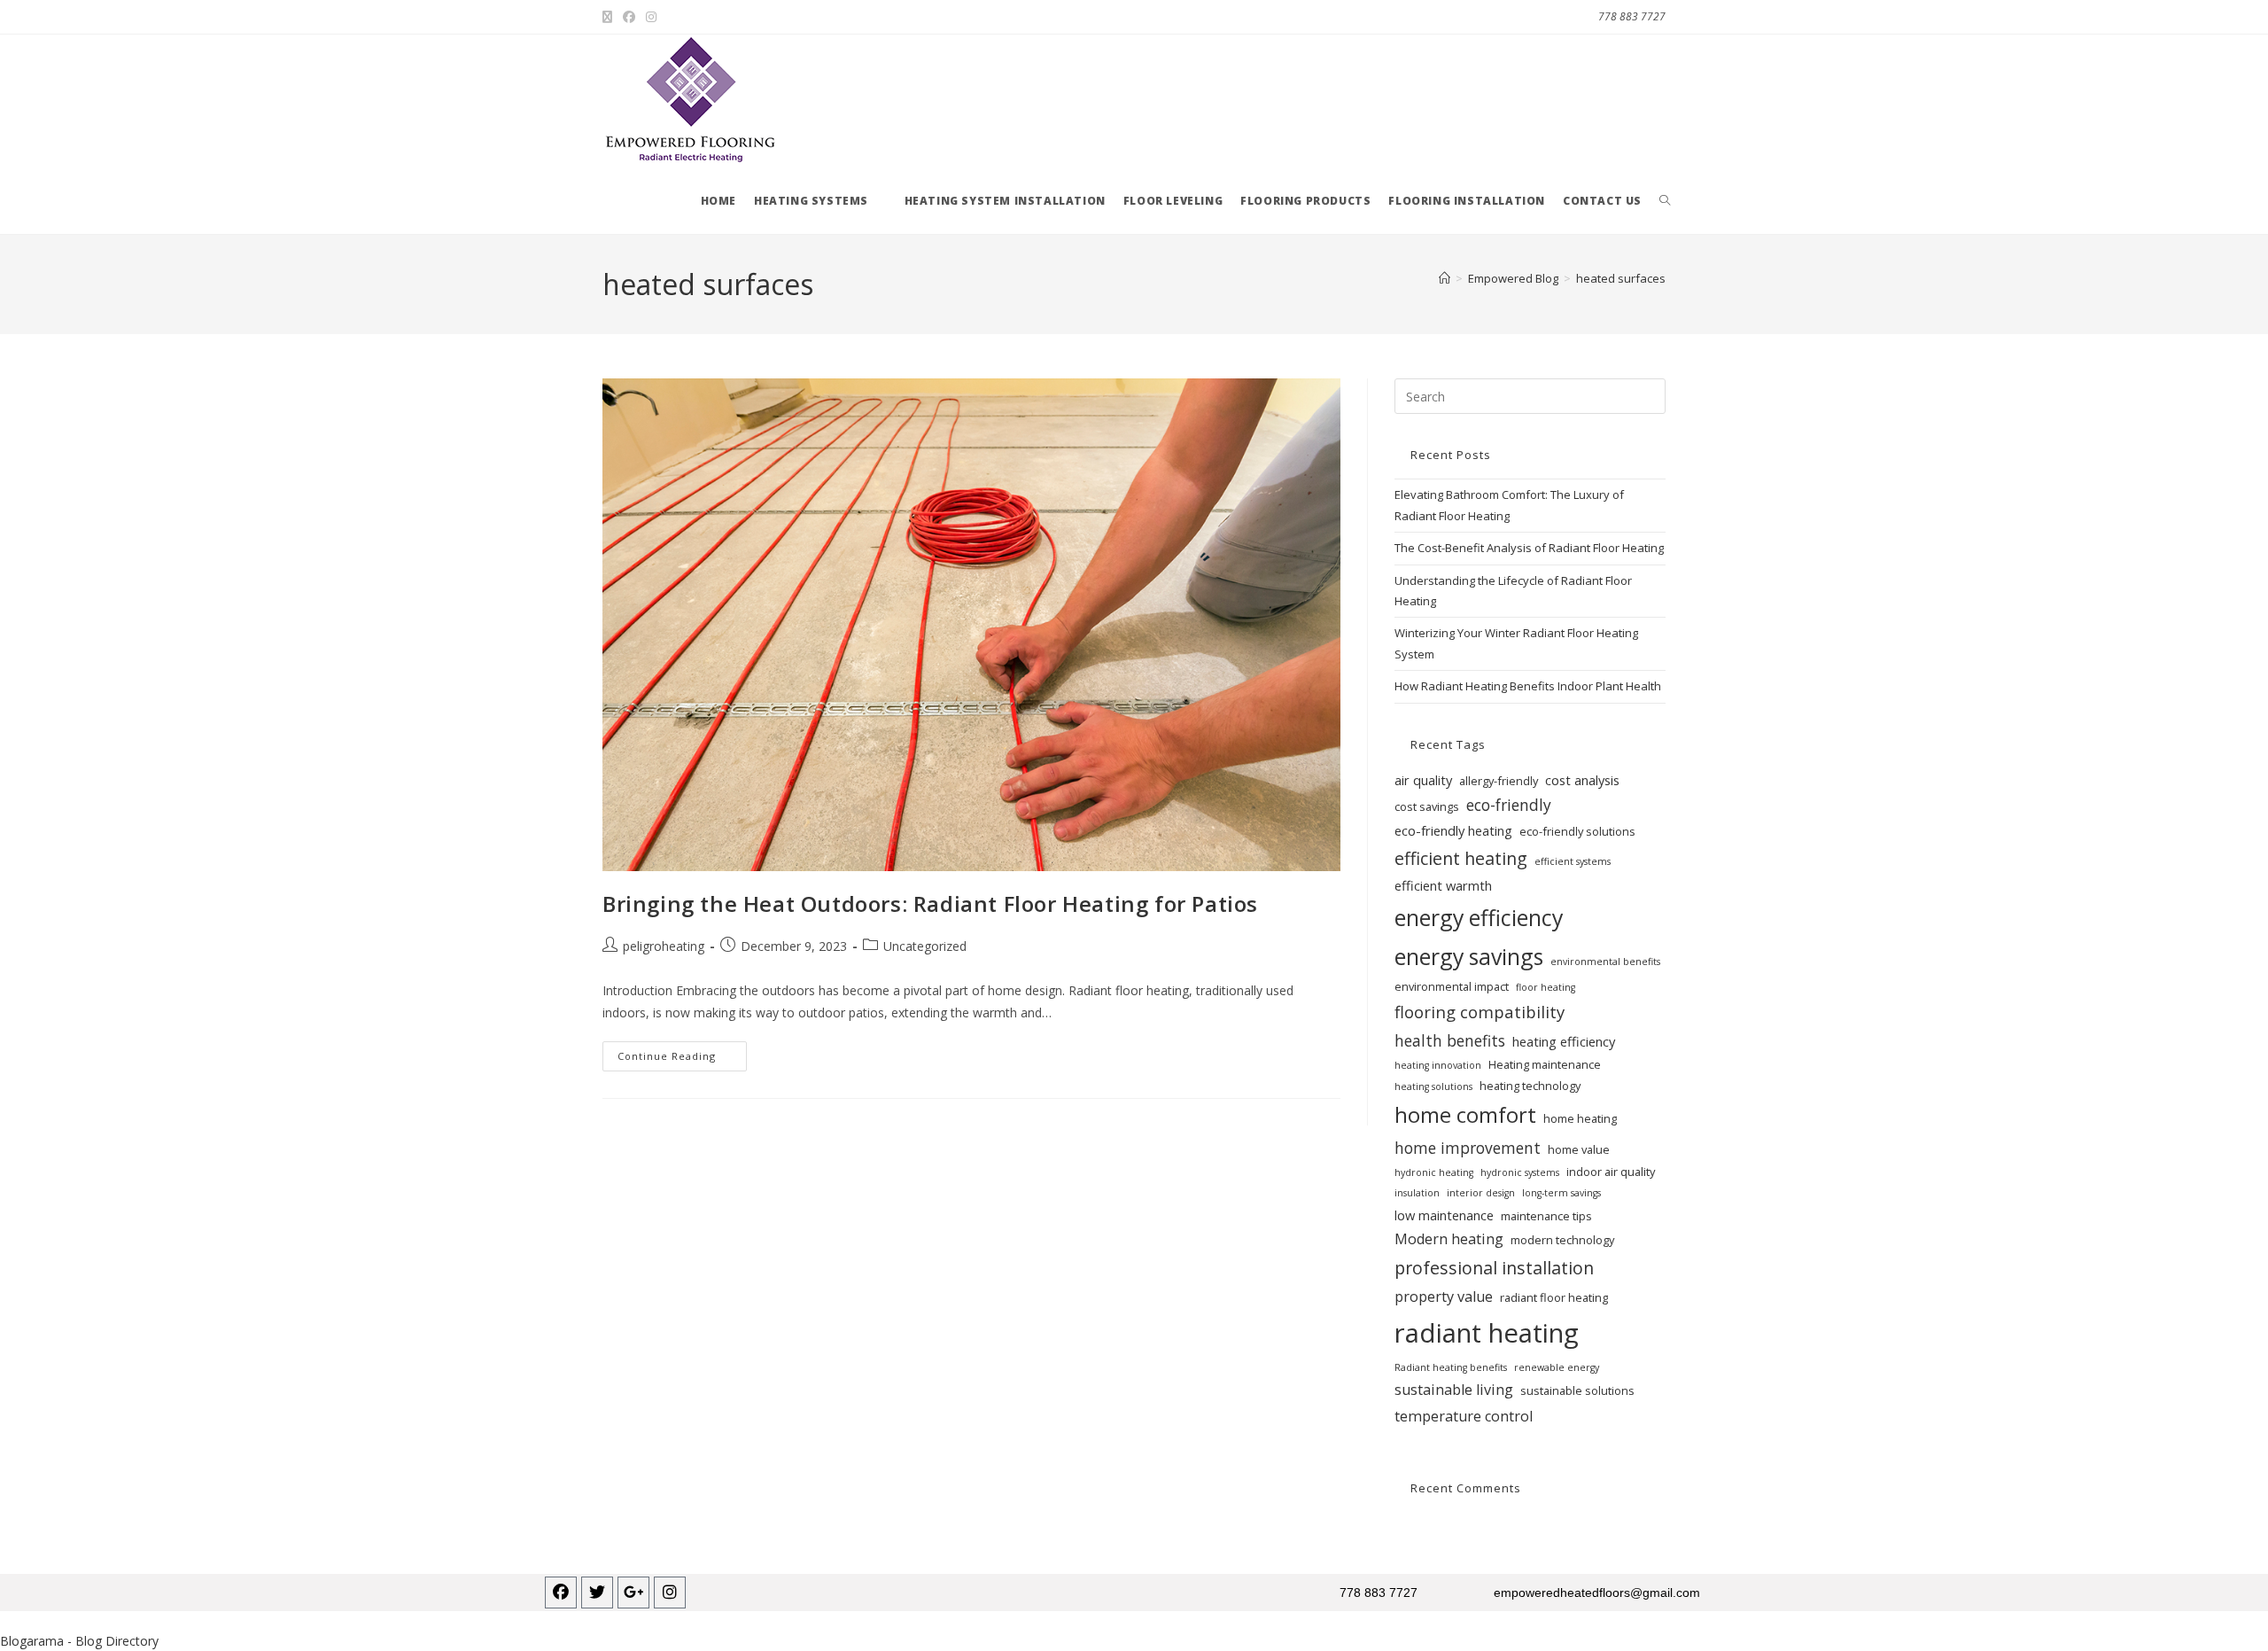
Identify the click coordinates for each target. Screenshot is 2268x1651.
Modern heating (1449, 1239)
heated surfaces (1621, 278)
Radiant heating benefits (1451, 1367)
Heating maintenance (1545, 1064)
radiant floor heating (1554, 1297)
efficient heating (1461, 858)
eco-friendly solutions (1577, 831)
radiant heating (1487, 1333)
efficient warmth (1443, 885)
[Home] (1445, 278)
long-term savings (1561, 1193)
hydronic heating (1434, 1172)
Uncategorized (925, 946)
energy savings (1469, 956)
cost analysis (1582, 780)
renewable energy (1557, 1367)
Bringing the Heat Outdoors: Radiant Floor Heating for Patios (930, 903)
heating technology (1530, 1086)
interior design (1481, 1193)
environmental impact (1452, 986)
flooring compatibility (1480, 1012)
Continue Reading (682, 1052)
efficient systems (1573, 861)
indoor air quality (1611, 1172)
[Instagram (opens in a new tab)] (651, 17)
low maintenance (1444, 1215)
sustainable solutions (1577, 1390)
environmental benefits (1605, 962)
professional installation (1494, 1268)
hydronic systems (1520, 1172)
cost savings (1427, 806)
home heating (1580, 1118)
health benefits (1450, 1040)
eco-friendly (1509, 805)
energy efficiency (1479, 917)
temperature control (1464, 1416)
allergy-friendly (1499, 781)
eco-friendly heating (1453, 830)
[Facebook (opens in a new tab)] (629, 17)
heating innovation (1438, 1065)
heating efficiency (1564, 1041)
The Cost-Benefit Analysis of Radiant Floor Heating (1529, 548)
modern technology (1562, 1240)
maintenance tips (1546, 1216)
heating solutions (1433, 1086)
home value (1579, 1149)
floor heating (1546, 987)
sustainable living (1454, 1390)
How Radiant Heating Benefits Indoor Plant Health (1528, 686)
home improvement (1468, 1148)
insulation (1417, 1193)
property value (1444, 1297)
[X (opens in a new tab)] (610, 17)
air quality (1423, 780)
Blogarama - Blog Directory (79, 1641)
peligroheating (664, 946)
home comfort (1465, 1115)
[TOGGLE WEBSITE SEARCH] (1665, 201)
